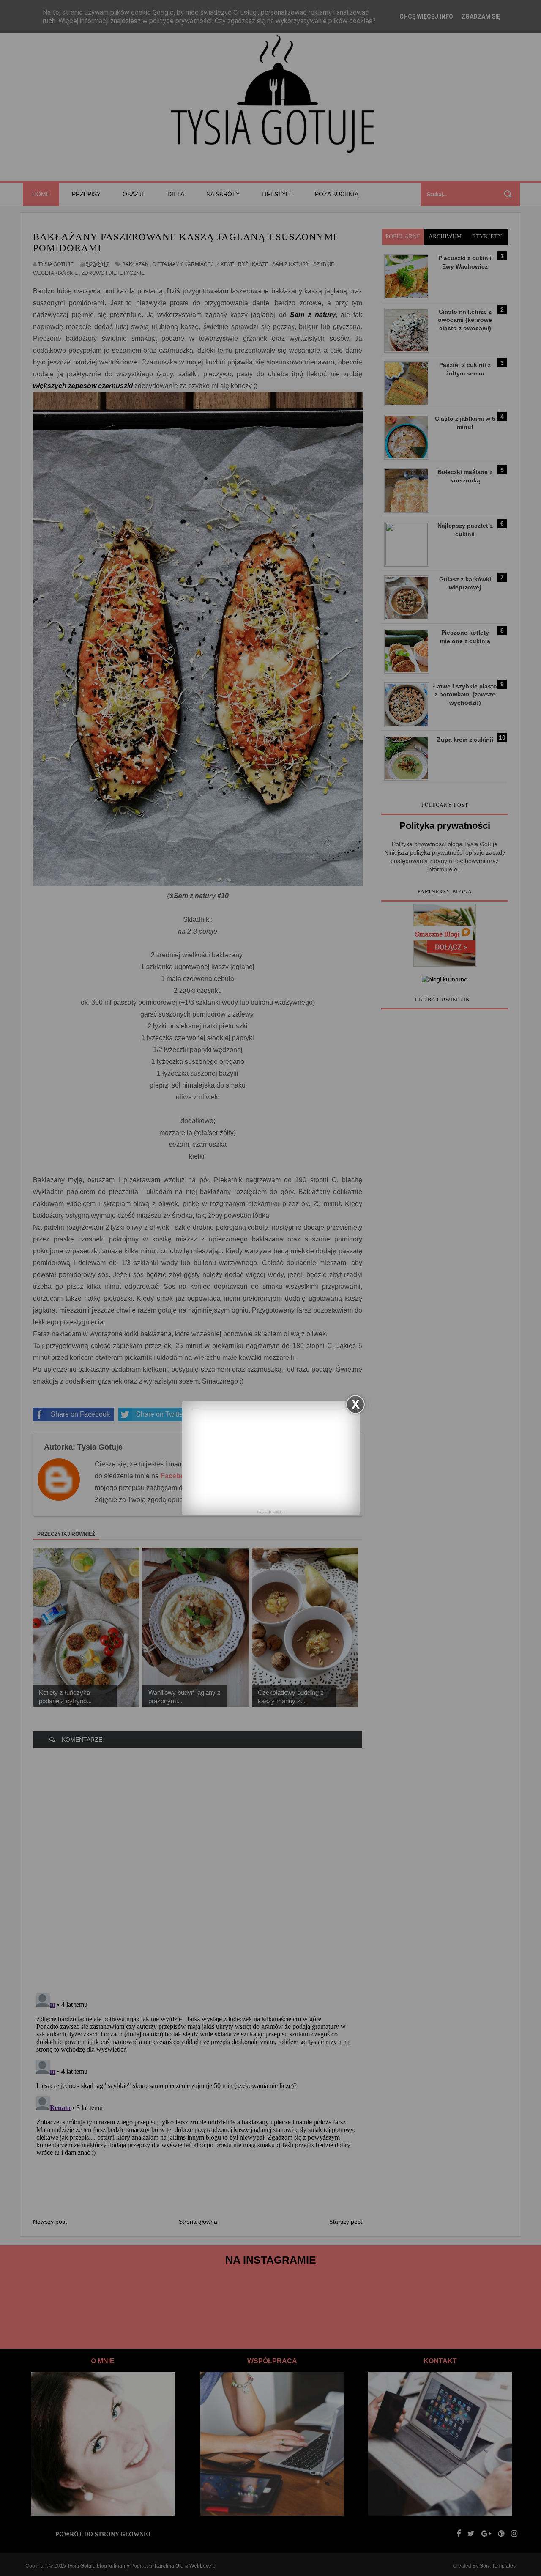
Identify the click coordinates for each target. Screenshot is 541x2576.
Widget (280, 1512)
